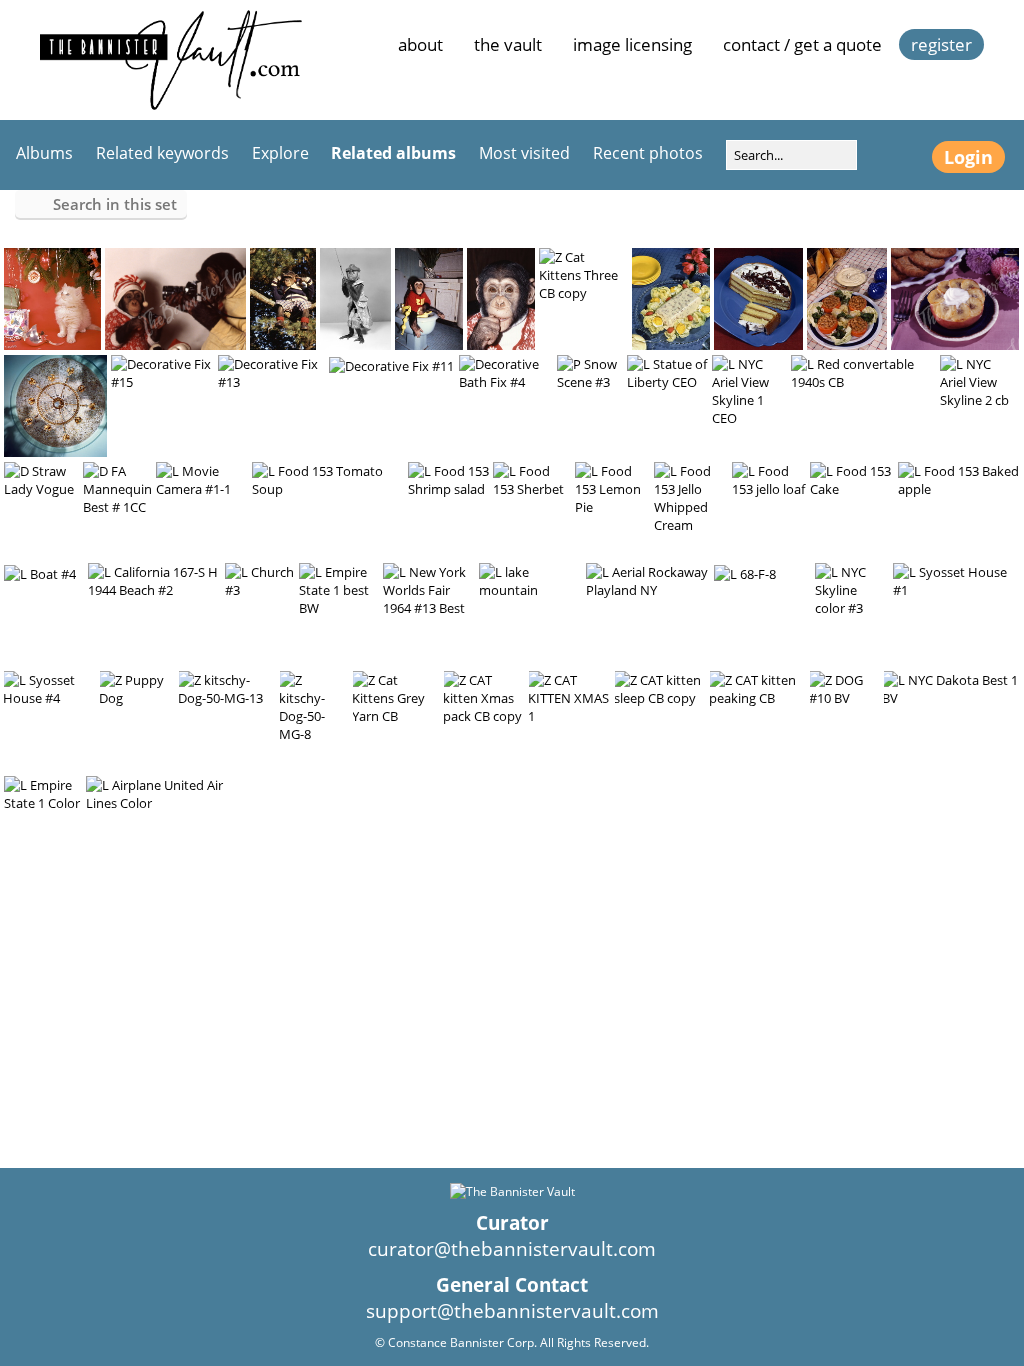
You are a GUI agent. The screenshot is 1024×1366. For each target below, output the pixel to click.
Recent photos (648, 153)
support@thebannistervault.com (512, 1311)
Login (968, 157)
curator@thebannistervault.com (512, 1249)
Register (941, 44)
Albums (44, 153)
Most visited (524, 153)
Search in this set (115, 204)
